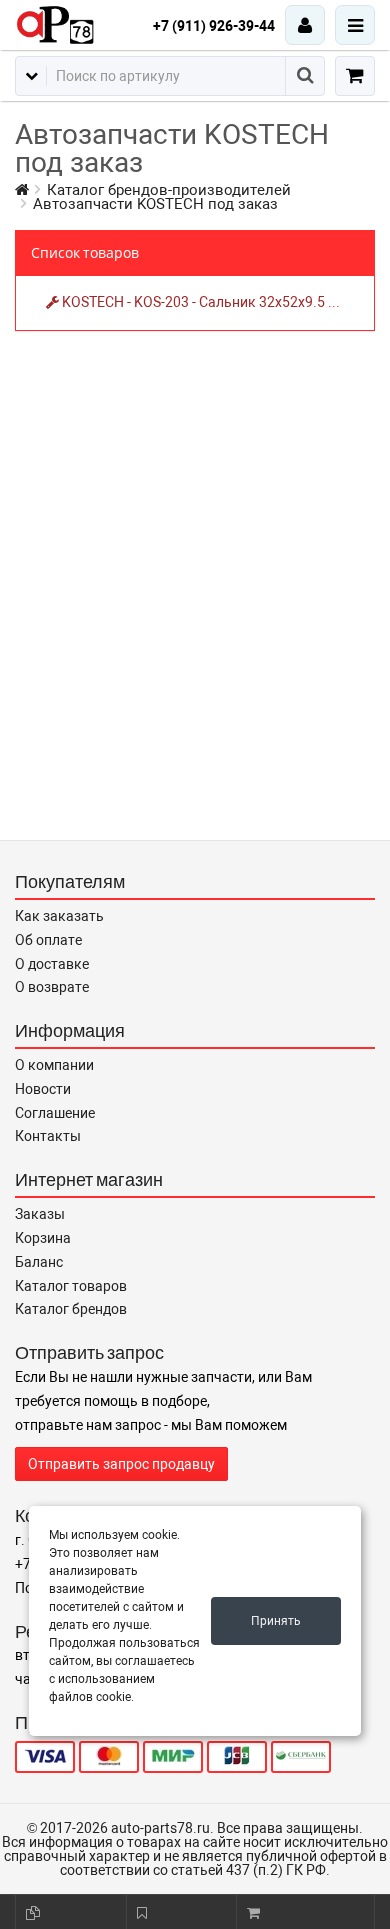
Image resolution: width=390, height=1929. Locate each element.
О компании (54, 1065)
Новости (43, 1089)
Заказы (40, 1214)
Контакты (48, 1136)
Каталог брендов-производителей (169, 190)
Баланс (39, 1262)
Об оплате (48, 940)
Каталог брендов (71, 1309)
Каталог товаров (71, 1286)
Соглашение (55, 1113)
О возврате (52, 987)
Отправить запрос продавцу (121, 1464)
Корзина (43, 1238)
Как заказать (59, 916)
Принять (276, 1621)
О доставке (52, 964)
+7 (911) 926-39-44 (214, 26)
